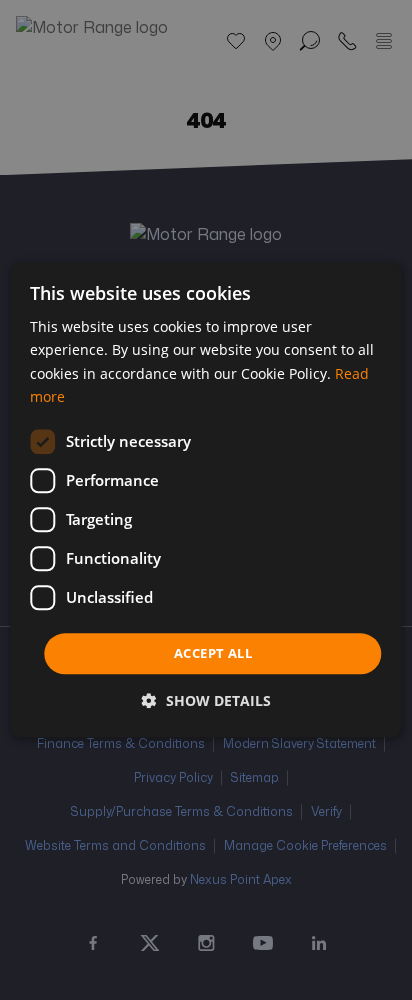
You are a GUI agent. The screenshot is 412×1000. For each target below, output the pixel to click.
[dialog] (205, 499)
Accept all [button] (213, 653)
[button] (206, 701)
